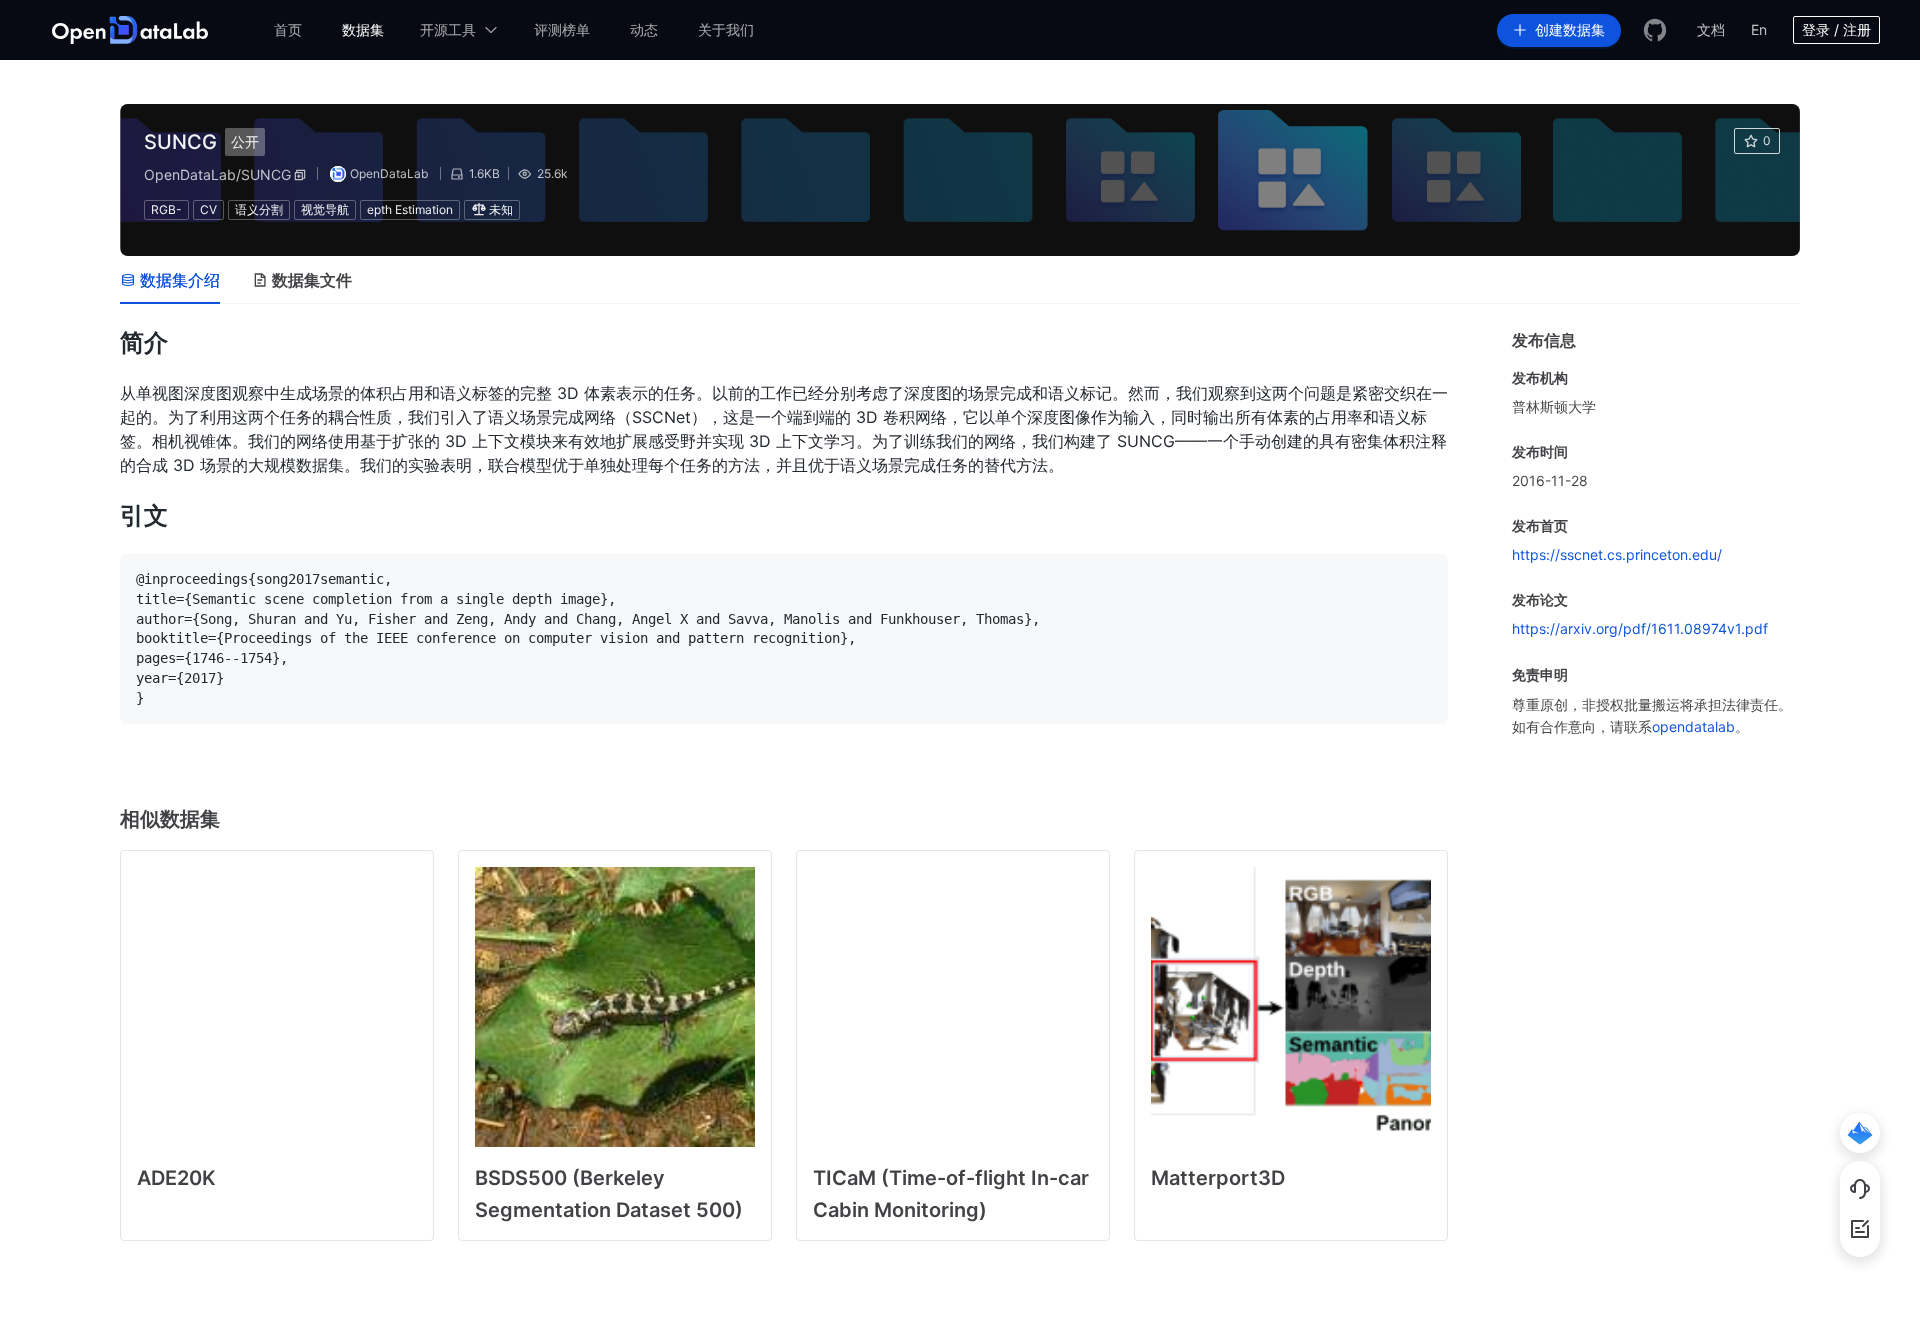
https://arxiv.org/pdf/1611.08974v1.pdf (1640, 628)
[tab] (170, 280)
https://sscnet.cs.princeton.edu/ (1617, 554)
